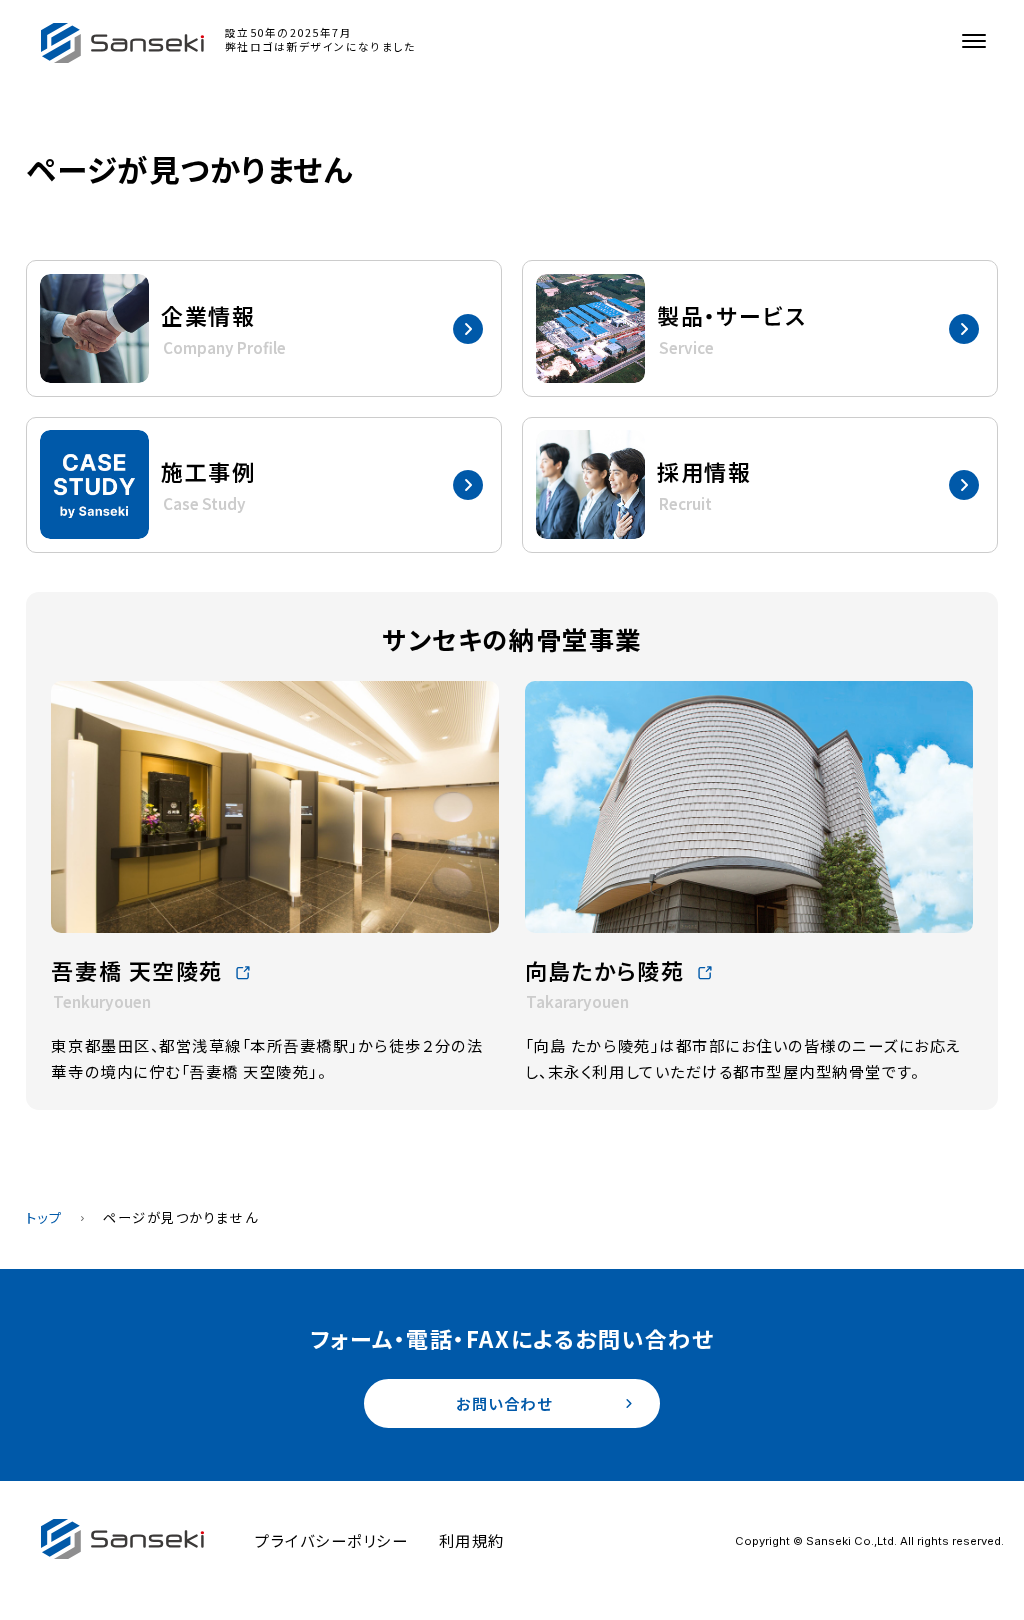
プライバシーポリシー (331, 1540)
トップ (44, 1217)
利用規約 (472, 1540)
